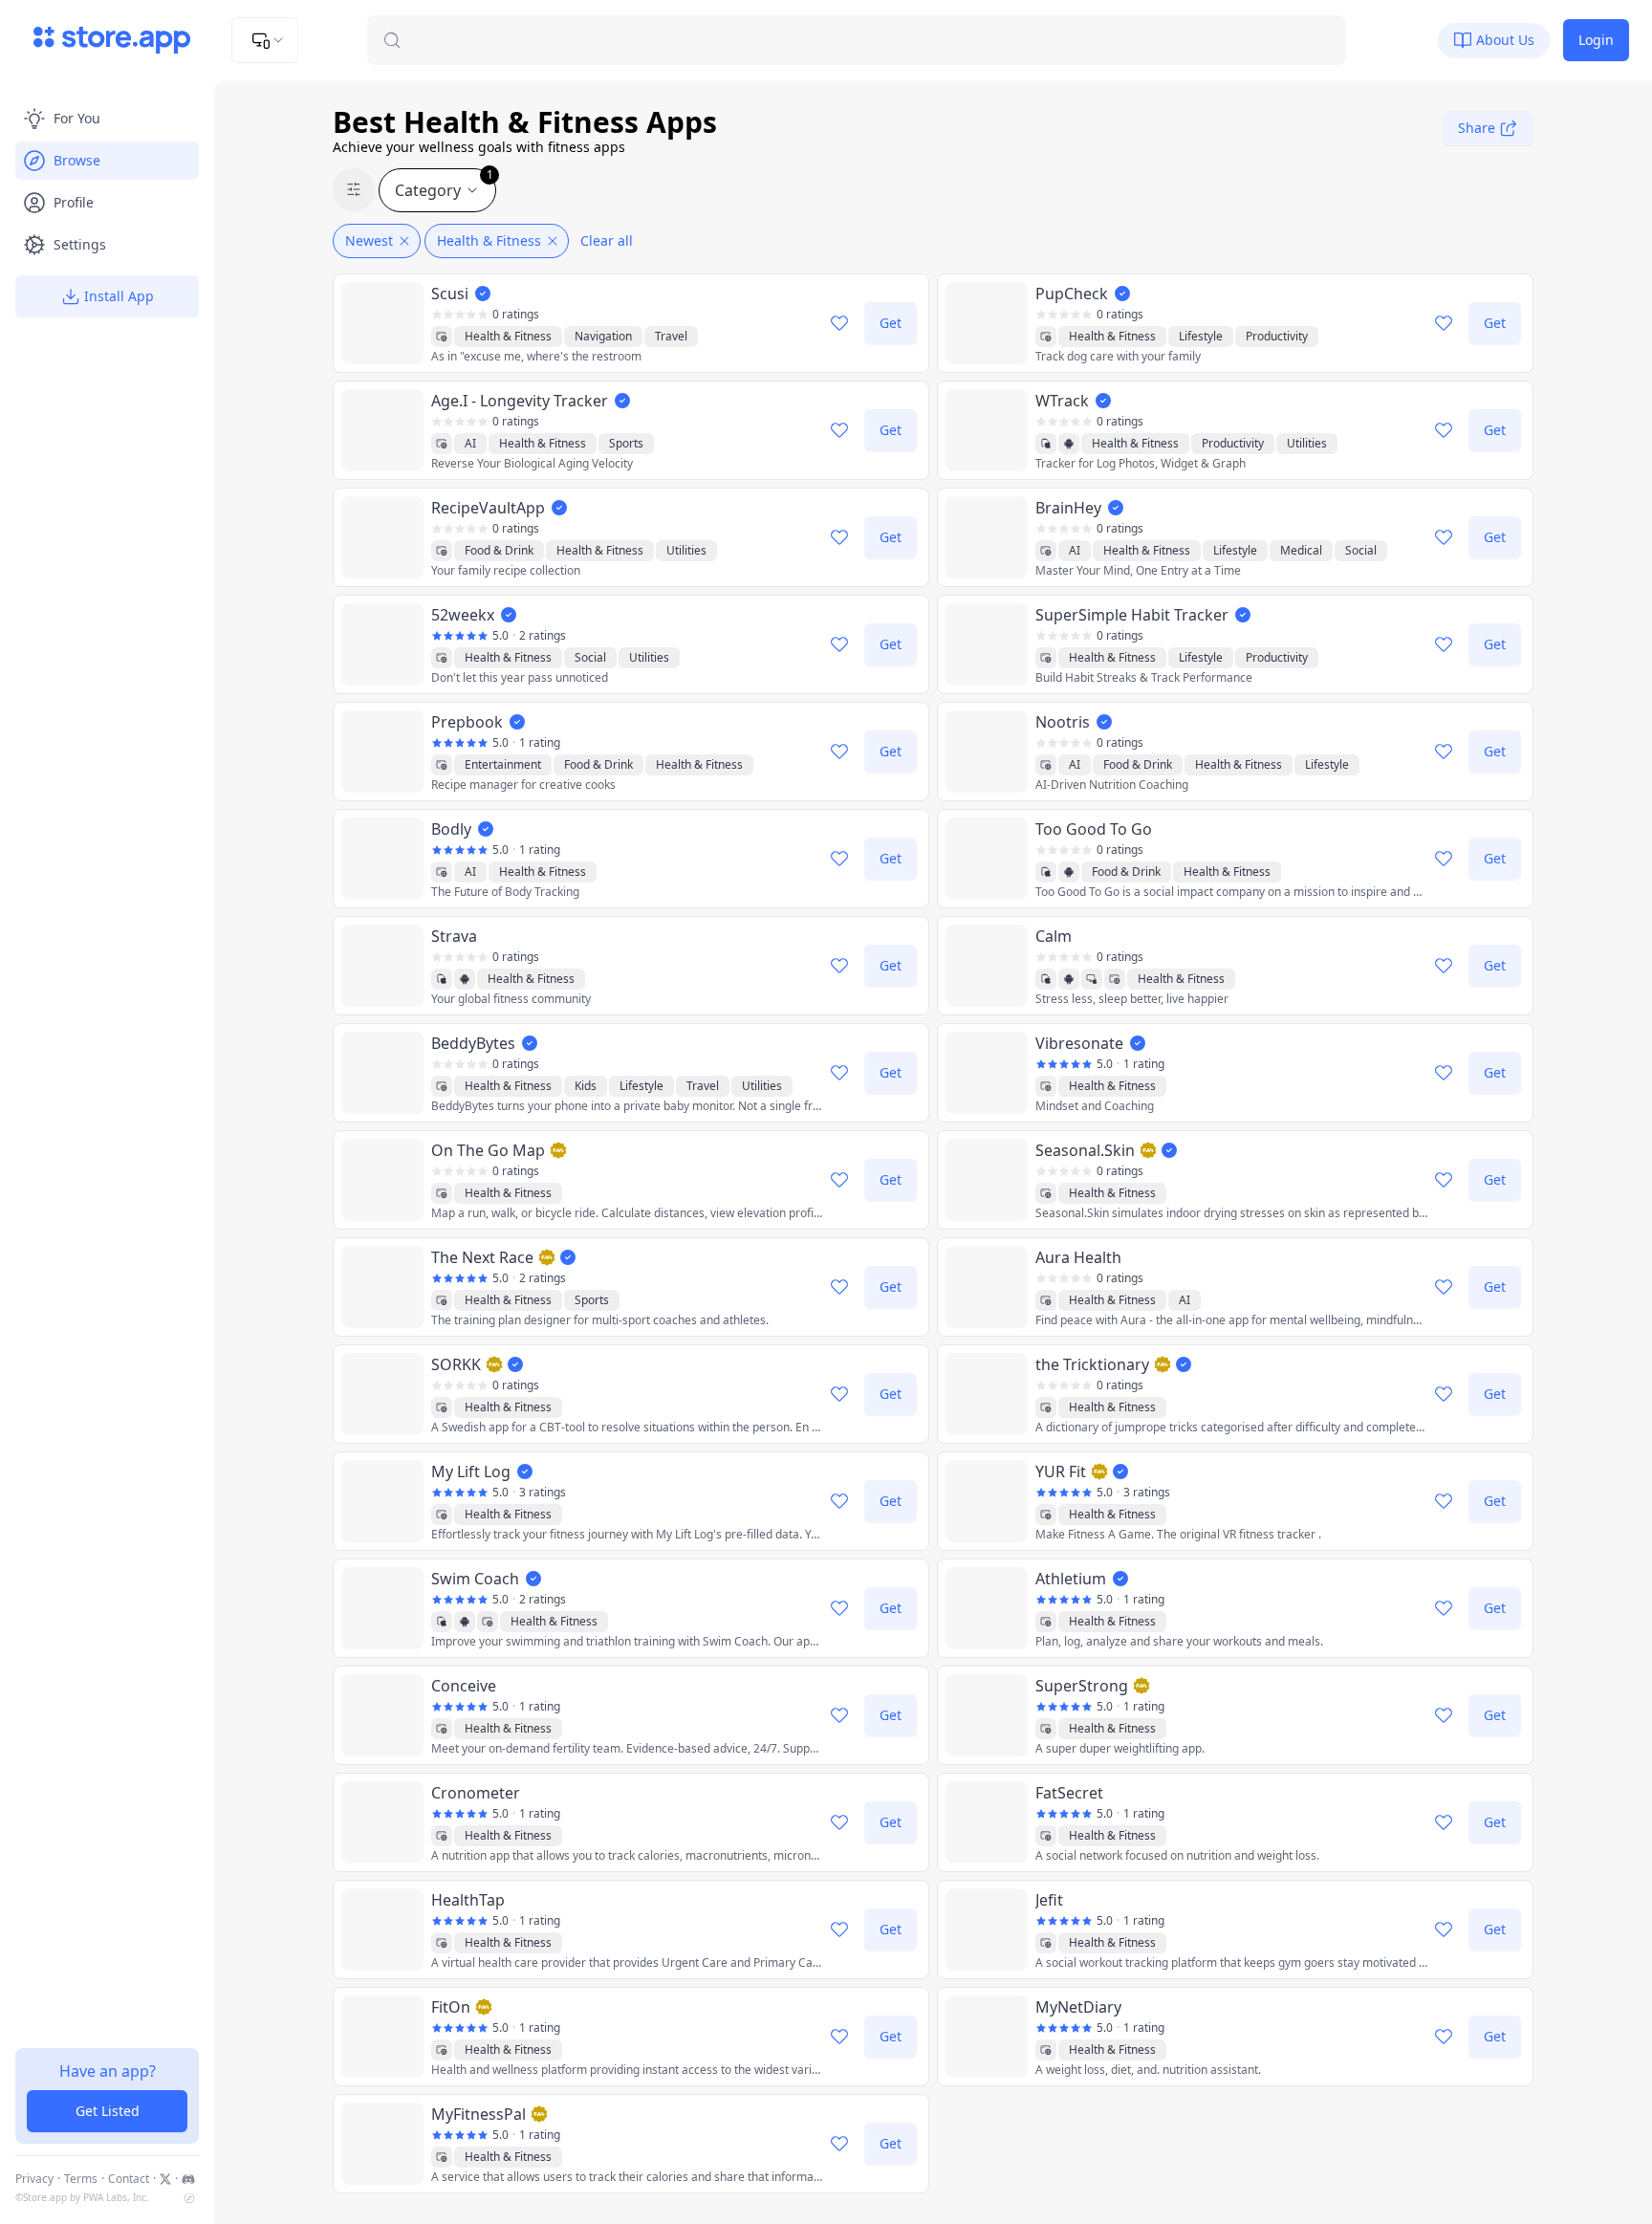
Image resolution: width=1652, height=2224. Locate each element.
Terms (81, 2179)
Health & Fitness (489, 240)
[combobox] (265, 40)
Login (1596, 40)
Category (444, 185)
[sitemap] (189, 2198)
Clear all (607, 240)
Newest (369, 240)
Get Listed (108, 2111)
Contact (129, 2179)
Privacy (34, 2179)
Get (891, 323)
